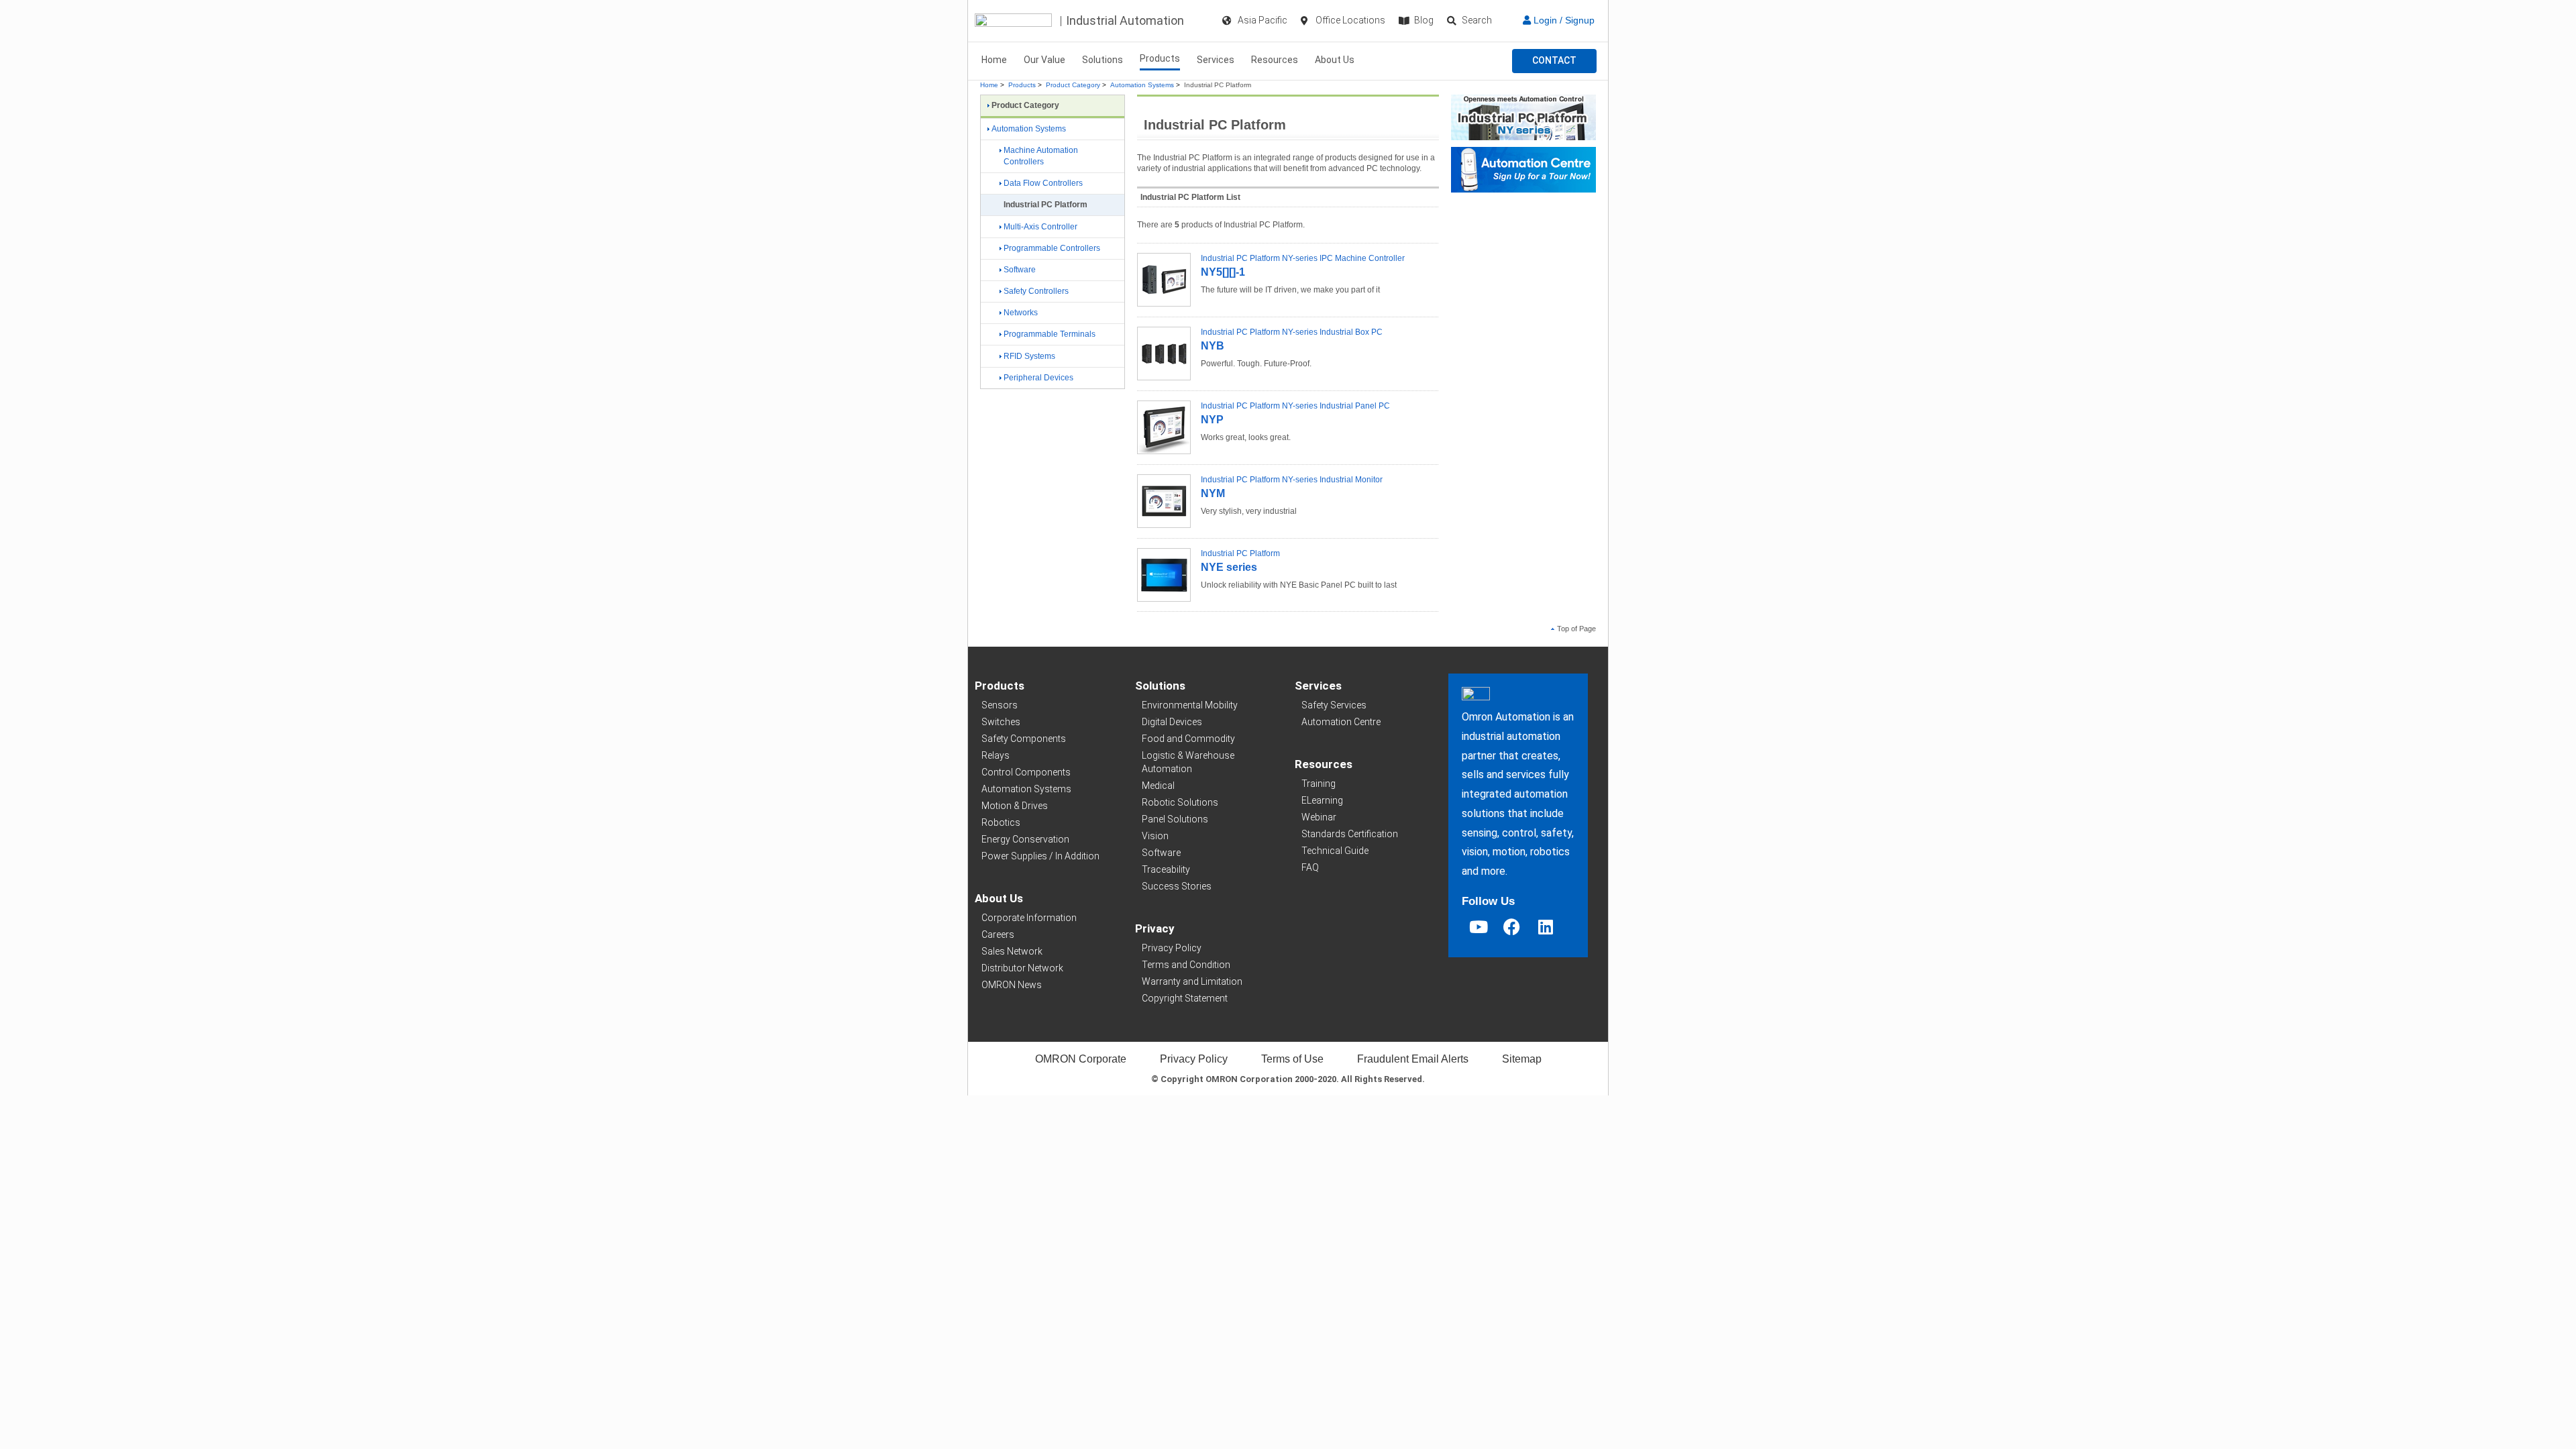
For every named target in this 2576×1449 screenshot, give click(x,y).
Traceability (1166, 869)
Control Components (1026, 772)
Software (1020, 270)
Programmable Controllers (1052, 248)
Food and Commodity (1188, 739)
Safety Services (1334, 705)
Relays (996, 755)
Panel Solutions (1175, 819)
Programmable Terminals (1050, 334)
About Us (1335, 60)
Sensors (1000, 705)
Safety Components (1024, 739)
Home (994, 60)
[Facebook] (1512, 927)
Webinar (1319, 817)
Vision (1155, 836)
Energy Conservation (1025, 839)
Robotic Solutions (1180, 802)
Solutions (1103, 60)
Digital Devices (1172, 722)
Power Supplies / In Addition (1040, 856)
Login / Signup (1563, 20)
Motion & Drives (1015, 806)
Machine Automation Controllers (1041, 156)
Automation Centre (1341, 722)
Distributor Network (1022, 968)
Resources (1275, 60)
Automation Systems (1142, 85)
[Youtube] (1479, 927)
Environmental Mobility (1190, 705)
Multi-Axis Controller (1040, 227)
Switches (1001, 722)
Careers (998, 934)
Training (1319, 784)
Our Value (1044, 60)
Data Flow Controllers (1043, 183)
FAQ (1310, 867)
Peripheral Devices (1038, 378)
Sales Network (1012, 951)
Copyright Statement (1185, 998)
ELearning (1322, 800)
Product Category (1073, 85)
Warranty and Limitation (1192, 981)
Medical (1158, 786)
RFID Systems (1029, 356)
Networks (1021, 313)
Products (1160, 58)
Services (1216, 60)
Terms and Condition (1186, 965)
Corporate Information (1029, 918)
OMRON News (1012, 985)
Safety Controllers (1036, 291)
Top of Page (1576, 629)
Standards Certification (1350, 834)
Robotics (1001, 822)
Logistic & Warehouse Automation (1188, 762)
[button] (1554, 61)
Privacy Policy (1172, 948)
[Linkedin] (1546, 927)
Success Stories (1177, 886)
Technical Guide (1335, 851)
